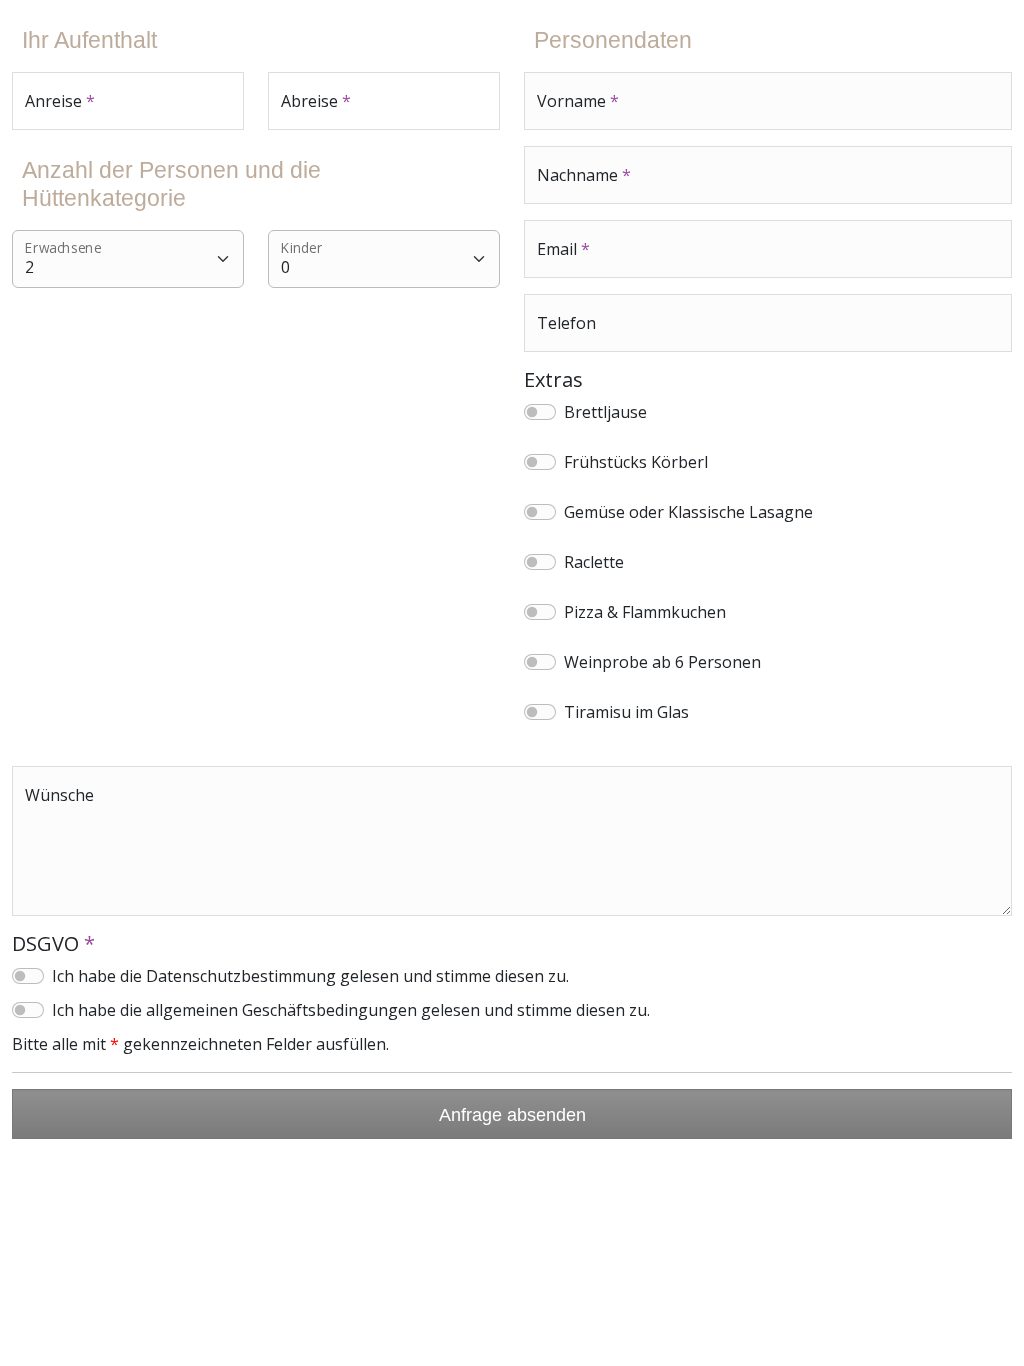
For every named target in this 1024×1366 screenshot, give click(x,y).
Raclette (594, 562)
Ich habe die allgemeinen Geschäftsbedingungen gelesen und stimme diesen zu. (351, 1010)
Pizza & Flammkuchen (645, 612)
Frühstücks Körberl (636, 462)
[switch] (540, 412)
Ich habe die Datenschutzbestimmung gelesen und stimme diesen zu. (310, 976)
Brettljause (605, 412)
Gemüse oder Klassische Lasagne (688, 512)
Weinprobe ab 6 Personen (662, 662)
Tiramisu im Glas (626, 712)
